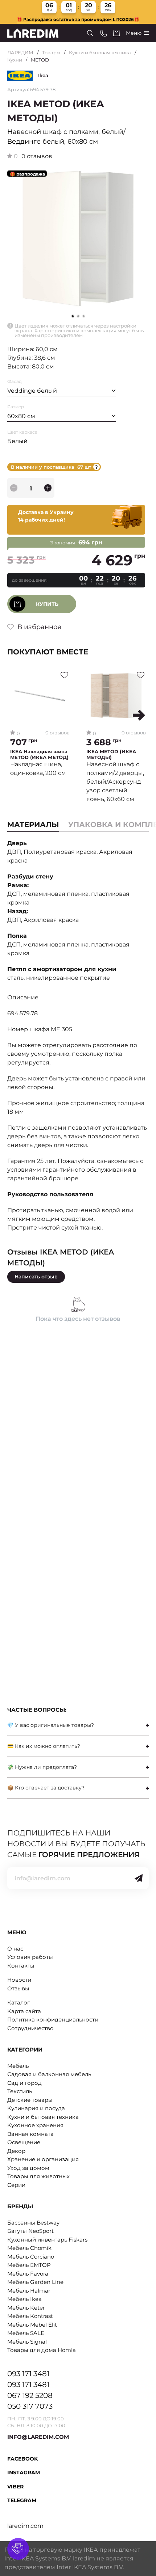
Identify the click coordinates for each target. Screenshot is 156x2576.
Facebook (22, 2459)
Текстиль (20, 2091)
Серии (16, 2185)
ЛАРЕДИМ (20, 52)
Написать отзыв (36, 1277)
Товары (51, 52)
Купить (47, 604)
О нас (15, 1949)
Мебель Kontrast (30, 2316)
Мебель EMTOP (29, 2265)
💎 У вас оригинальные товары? (51, 1725)
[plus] (48, 488)
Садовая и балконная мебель (49, 2074)
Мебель (18, 2066)
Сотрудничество (30, 2028)
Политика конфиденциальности (53, 2020)
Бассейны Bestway (33, 2223)
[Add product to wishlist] (64, 675)
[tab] (78, 1725)
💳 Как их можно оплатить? (44, 1746)
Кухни (15, 60)
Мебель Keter (26, 2308)
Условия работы (30, 1957)
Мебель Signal (27, 2342)
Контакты (21, 1966)
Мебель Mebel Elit (32, 2325)
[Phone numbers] (104, 33)
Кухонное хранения (35, 2125)
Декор (16, 2151)
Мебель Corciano (31, 2257)
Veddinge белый (32, 391)
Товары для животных (38, 2176)
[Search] (90, 33)
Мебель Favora (28, 2274)
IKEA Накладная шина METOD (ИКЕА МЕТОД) (39, 754)
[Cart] (116, 33)
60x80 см (21, 416)
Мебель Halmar (29, 2291)
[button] (78, 316)
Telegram (22, 2500)
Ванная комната (30, 2134)
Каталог (19, 2002)
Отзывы (18, 1988)
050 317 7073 (30, 2406)
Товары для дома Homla (42, 2350)
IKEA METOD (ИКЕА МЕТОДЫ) (111, 754)
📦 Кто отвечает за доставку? (46, 1788)
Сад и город (24, 2083)
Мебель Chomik (29, 2248)
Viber (15, 2487)
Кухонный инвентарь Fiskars (47, 2240)
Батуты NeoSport (30, 2231)
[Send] (139, 1878)
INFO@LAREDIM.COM (38, 2437)
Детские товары (30, 2100)
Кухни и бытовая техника (100, 52)
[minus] (14, 488)
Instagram (24, 2472)
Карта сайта (24, 2011)
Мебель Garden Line (35, 2282)
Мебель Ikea (24, 2299)
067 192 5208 (30, 2395)
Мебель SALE (26, 2333)
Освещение (24, 2142)
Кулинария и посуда (36, 2108)
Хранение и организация (43, 2159)
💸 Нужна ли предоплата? (42, 1767)
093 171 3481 (28, 2374)
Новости (19, 1980)
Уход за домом (28, 2168)
